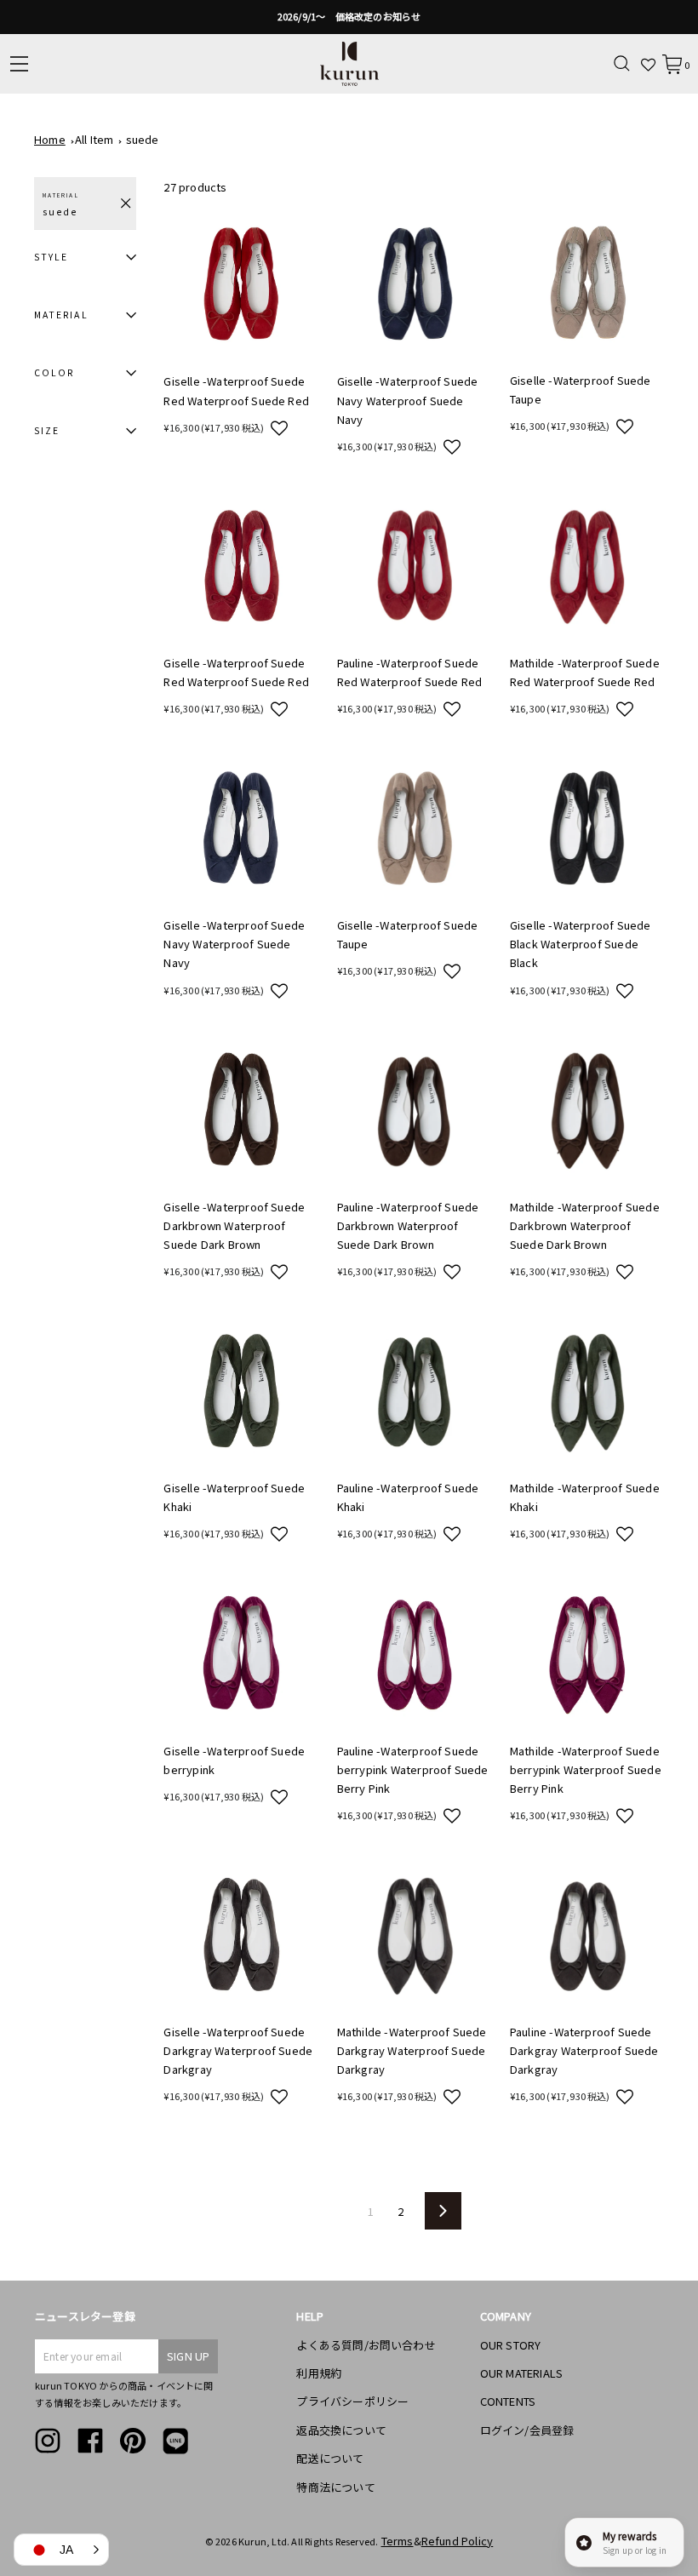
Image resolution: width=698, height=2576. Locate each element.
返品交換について (341, 2430)
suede (143, 139)
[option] (349, 17)
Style (51, 257)
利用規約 (319, 2373)
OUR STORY (511, 2345)
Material (61, 315)
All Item (94, 139)
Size (47, 430)
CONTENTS (508, 2401)
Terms (398, 2541)
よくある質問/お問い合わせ (366, 2345)
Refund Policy (458, 2541)
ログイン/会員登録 (527, 2430)
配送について (330, 2458)
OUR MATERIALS (522, 2373)
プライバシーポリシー (352, 2401)
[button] (279, 427)
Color (54, 372)
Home (50, 139)
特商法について (335, 2487)
